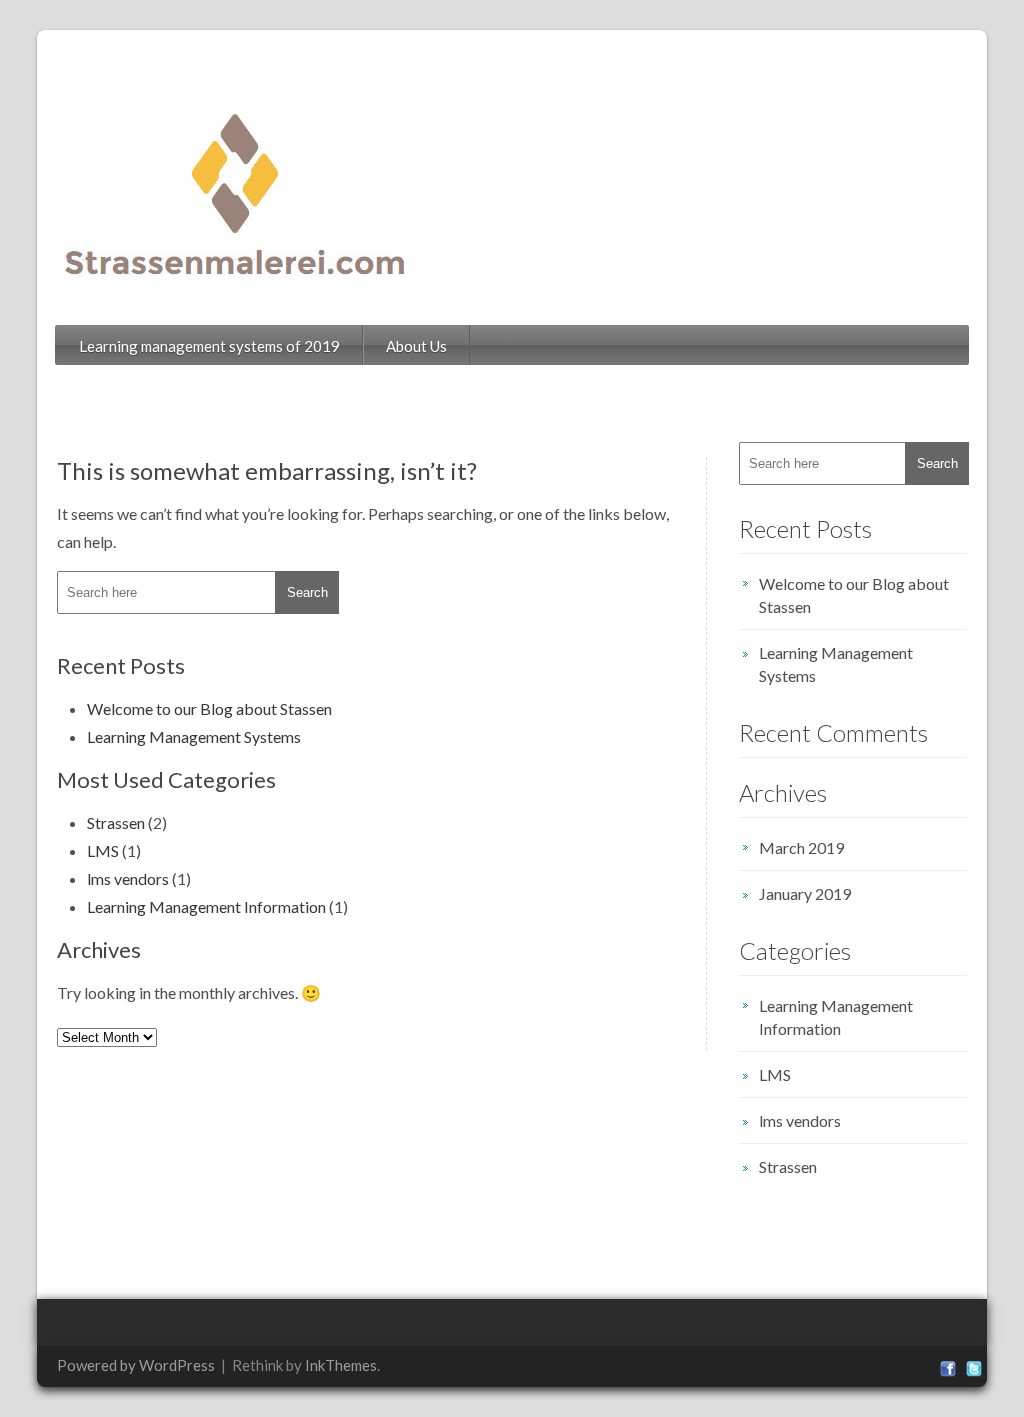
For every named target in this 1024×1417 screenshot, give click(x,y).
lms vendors (128, 878)
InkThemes (341, 1365)
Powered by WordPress (136, 1365)
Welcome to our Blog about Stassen (209, 708)
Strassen (116, 822)
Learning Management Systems (194, 736)
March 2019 (801, 847)
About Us (416, 346)
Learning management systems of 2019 (209, 346)
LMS (103, 850)
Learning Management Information (206, 906)
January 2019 (805, 893)
